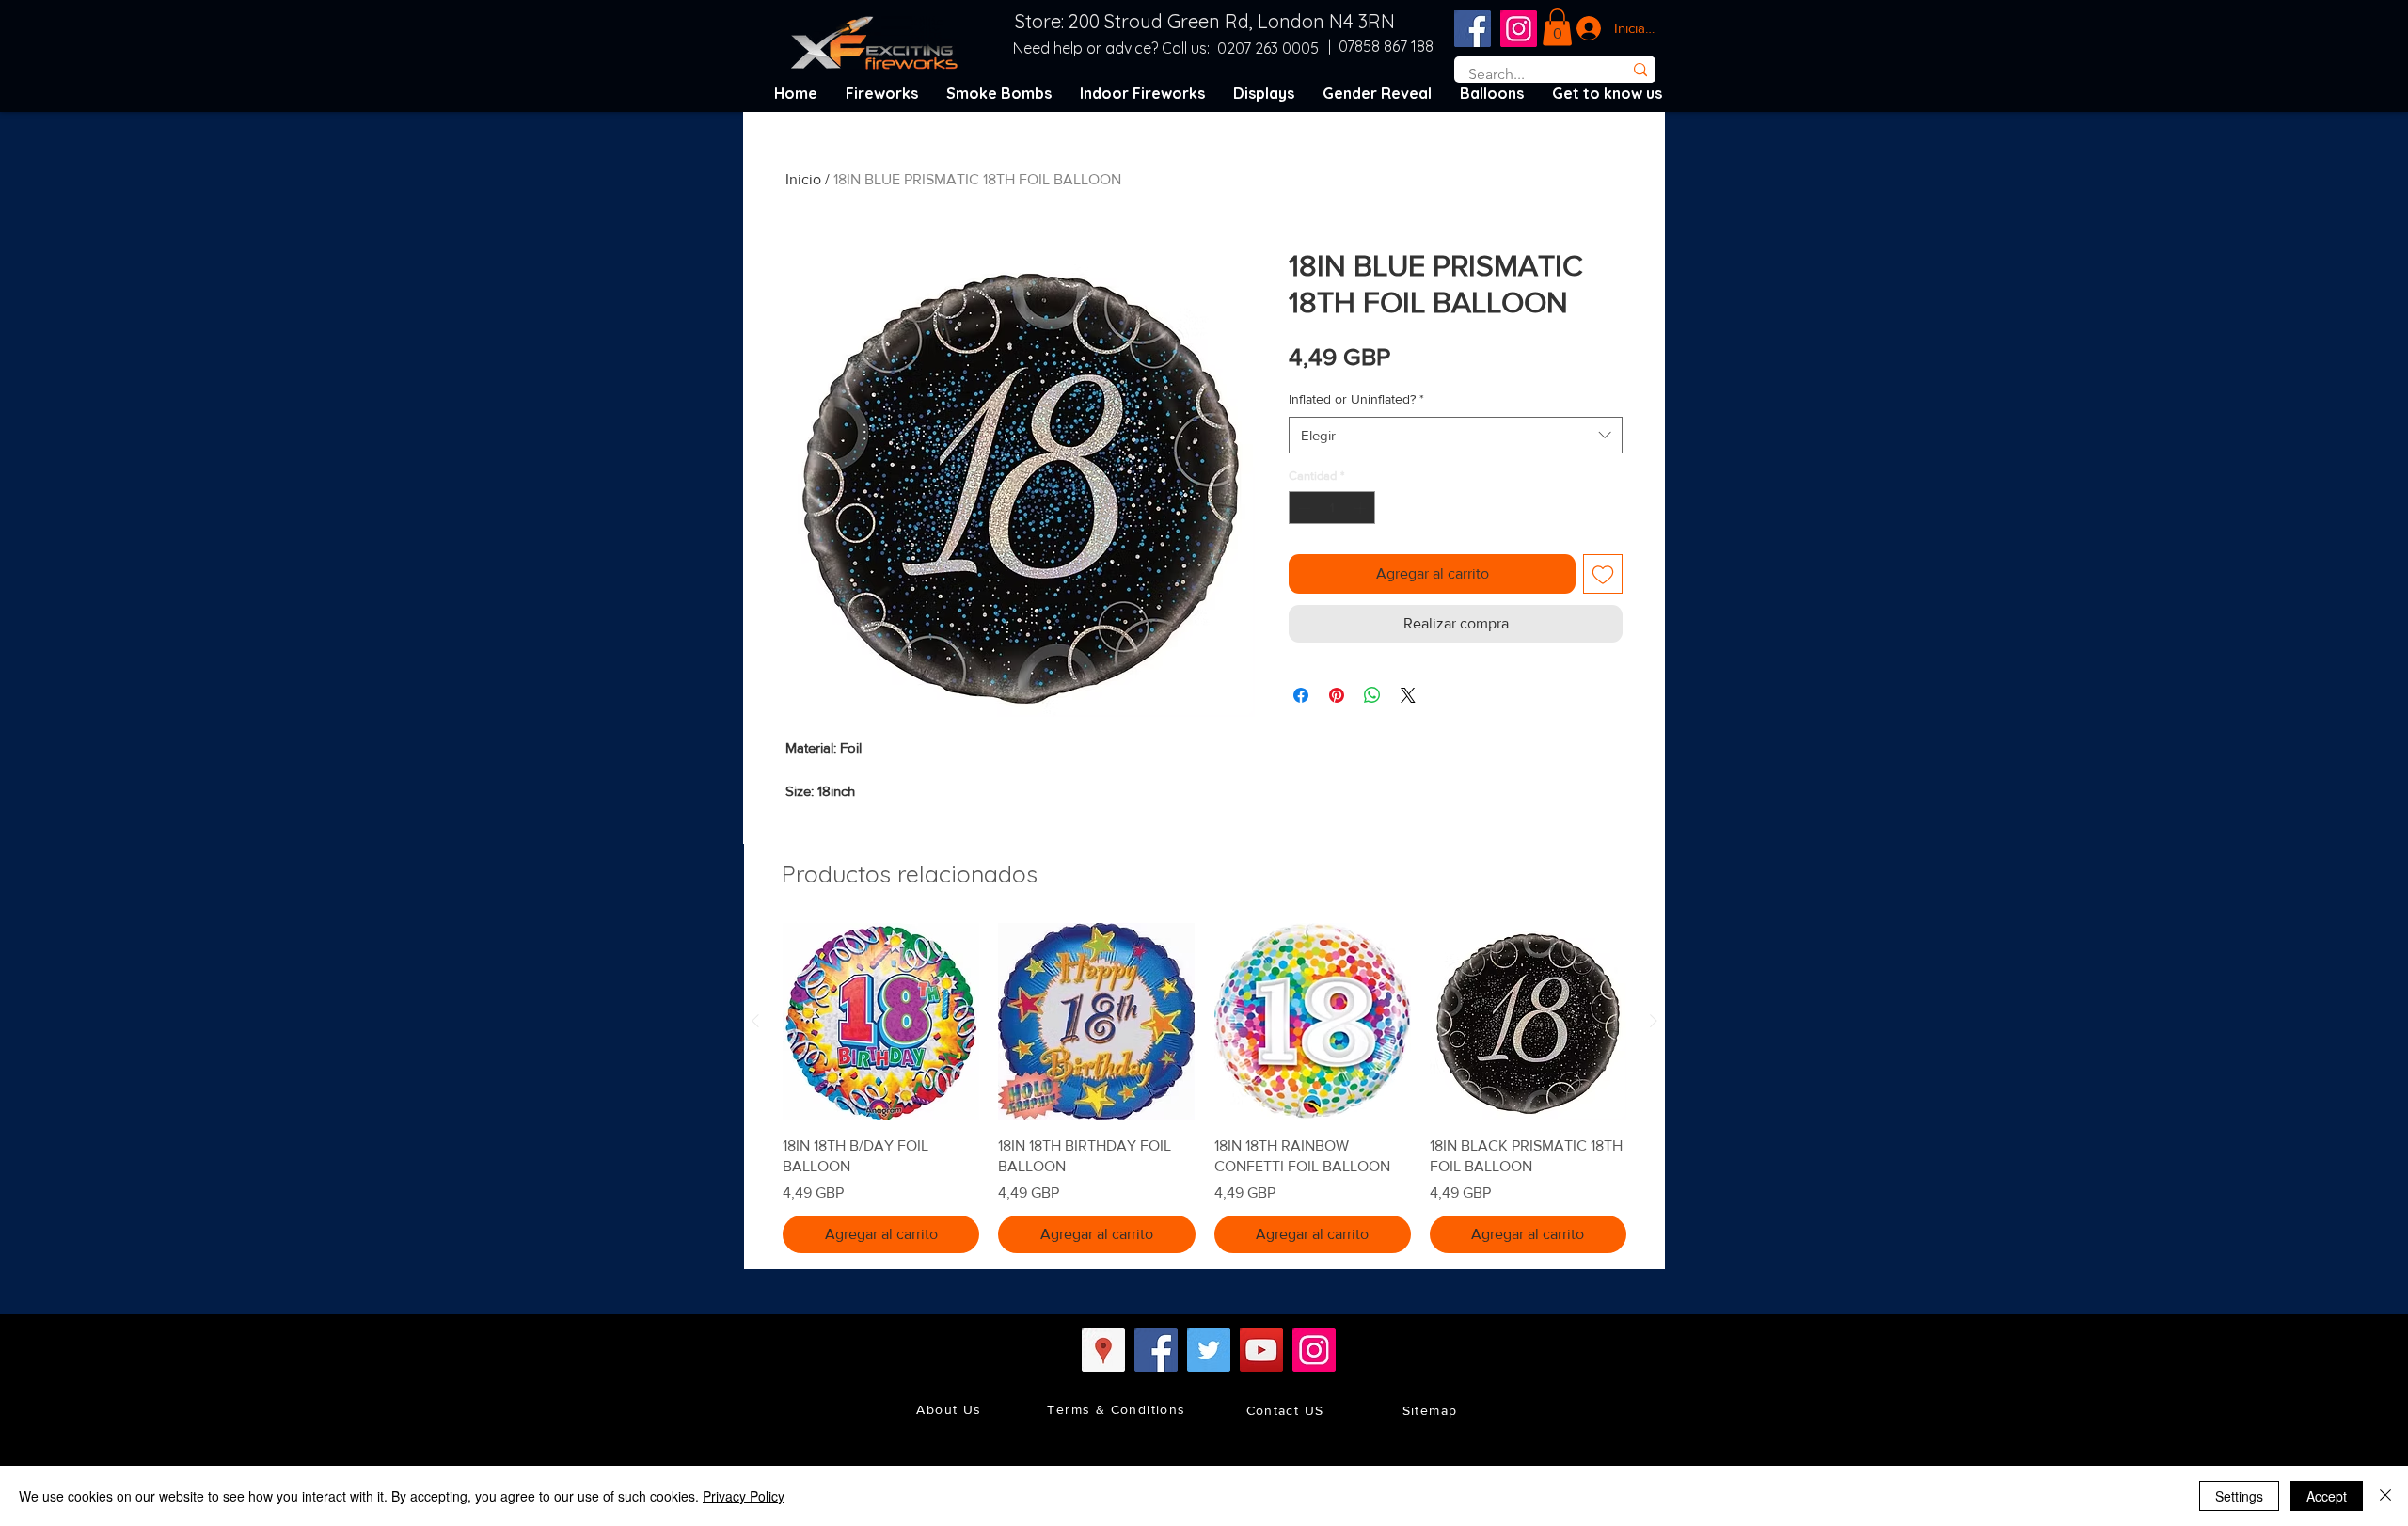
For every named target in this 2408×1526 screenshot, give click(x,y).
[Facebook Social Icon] (1473, 29)
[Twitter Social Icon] (1209, 1350)
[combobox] (1456, 435)
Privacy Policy (744, 1496)
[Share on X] (1408, 695)
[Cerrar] (2385, 1496)
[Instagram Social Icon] (1519, 29)
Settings (2239, 1496)
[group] (1204, 1088)
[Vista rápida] (881, 1021)
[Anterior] (755, 1021)
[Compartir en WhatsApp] (1372, 695)
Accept (2327, 1496)
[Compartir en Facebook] (1301, 695)
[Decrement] (1303, 508)
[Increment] (1362, 508)
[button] (1557, 27)
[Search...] (1640, 70)
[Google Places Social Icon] (1103, 1350)
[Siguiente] (1654, 1021)
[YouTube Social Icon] (1261, 1350)
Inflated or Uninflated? (1356, 399)
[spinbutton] (1332, 508)
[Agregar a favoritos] (1603, 574)
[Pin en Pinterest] (1337, 695)
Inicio (803, 179)
